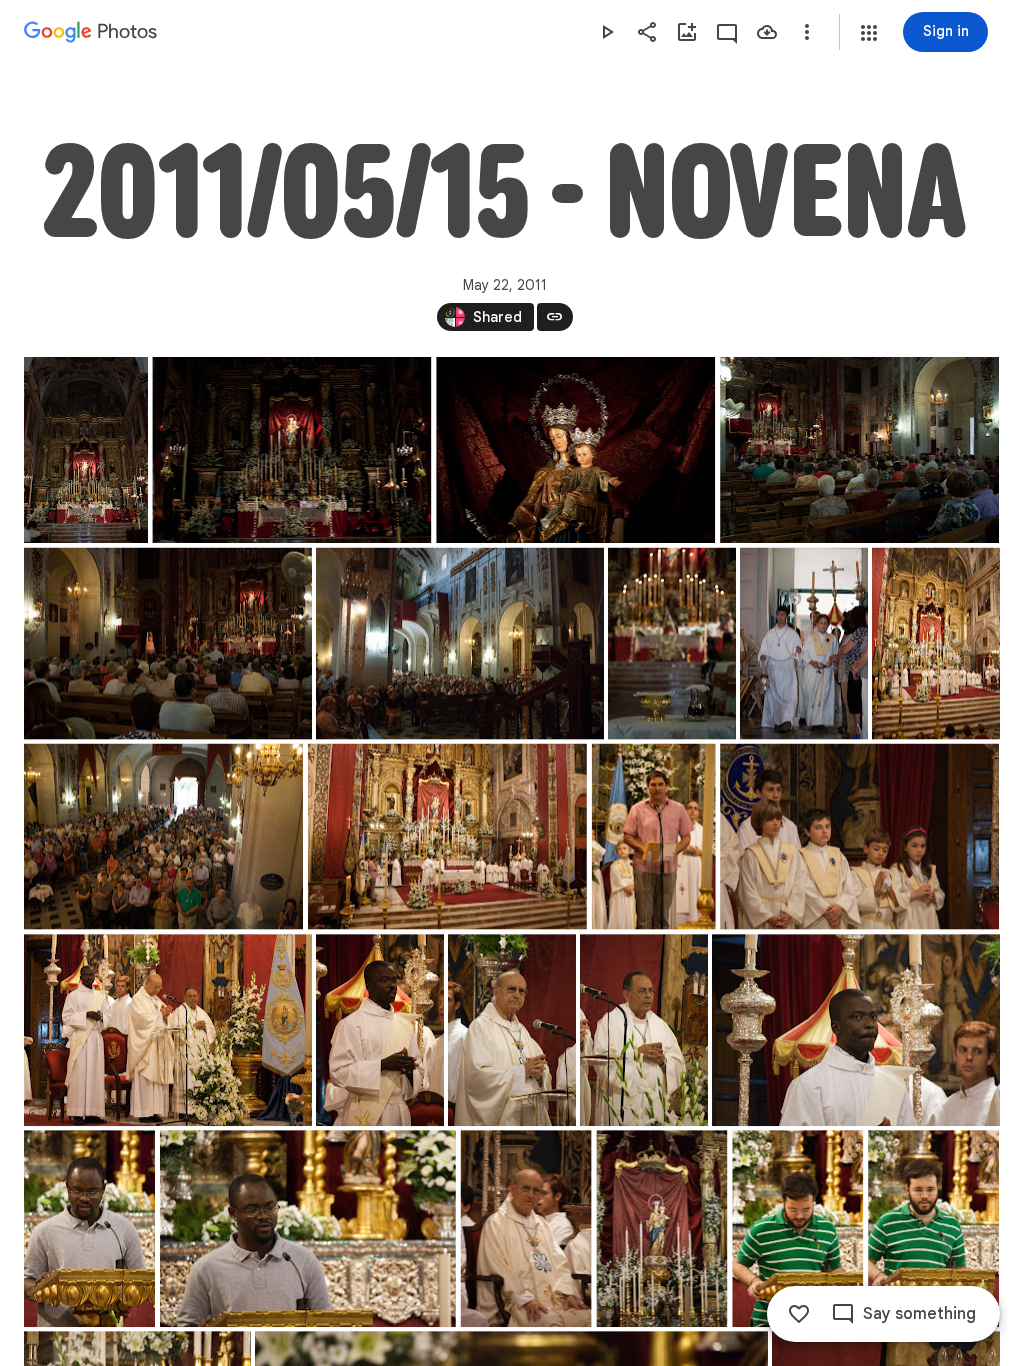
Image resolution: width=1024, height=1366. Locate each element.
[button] (869, 33)
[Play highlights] (607, 32)
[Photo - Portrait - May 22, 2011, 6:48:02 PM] (86, 450)
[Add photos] (687, 32)
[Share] (647, 32)
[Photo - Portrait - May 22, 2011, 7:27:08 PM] (672, 644)
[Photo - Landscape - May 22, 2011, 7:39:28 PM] (163, 837)
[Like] (799, 1314)
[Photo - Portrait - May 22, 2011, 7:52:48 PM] (933, 1228)
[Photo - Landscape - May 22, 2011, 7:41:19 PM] (859, 837)
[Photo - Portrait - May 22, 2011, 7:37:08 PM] (804, 644)
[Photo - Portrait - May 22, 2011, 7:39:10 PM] (936, 644)
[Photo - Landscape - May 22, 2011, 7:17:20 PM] (168, 644)
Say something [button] (919, 1314)
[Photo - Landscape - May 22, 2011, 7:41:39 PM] (168, 1030)
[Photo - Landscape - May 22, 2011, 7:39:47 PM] (447, 837)
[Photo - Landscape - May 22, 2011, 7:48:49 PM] (308, 1228)
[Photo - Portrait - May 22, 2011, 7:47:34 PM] (89, 1228)
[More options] (807, 32)
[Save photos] (767, 32)
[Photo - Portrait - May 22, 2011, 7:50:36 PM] (526, 1228)
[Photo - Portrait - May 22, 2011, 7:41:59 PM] (380, 1030)
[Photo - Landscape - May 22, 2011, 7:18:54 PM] (460, 644)
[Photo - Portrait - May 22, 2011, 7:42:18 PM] (512, 1030)
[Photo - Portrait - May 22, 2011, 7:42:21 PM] (644, 1030)
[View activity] (727, 32)
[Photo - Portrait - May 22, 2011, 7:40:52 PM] (654, 837)
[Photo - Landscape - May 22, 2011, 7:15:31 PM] (859, 450)
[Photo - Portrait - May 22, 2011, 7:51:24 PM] (661, 1228)
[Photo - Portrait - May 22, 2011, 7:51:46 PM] (797, 1228)
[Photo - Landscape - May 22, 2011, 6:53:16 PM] (575, 450)
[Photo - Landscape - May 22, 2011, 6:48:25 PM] (291, 450)
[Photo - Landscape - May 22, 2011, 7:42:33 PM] (856, 1030)
